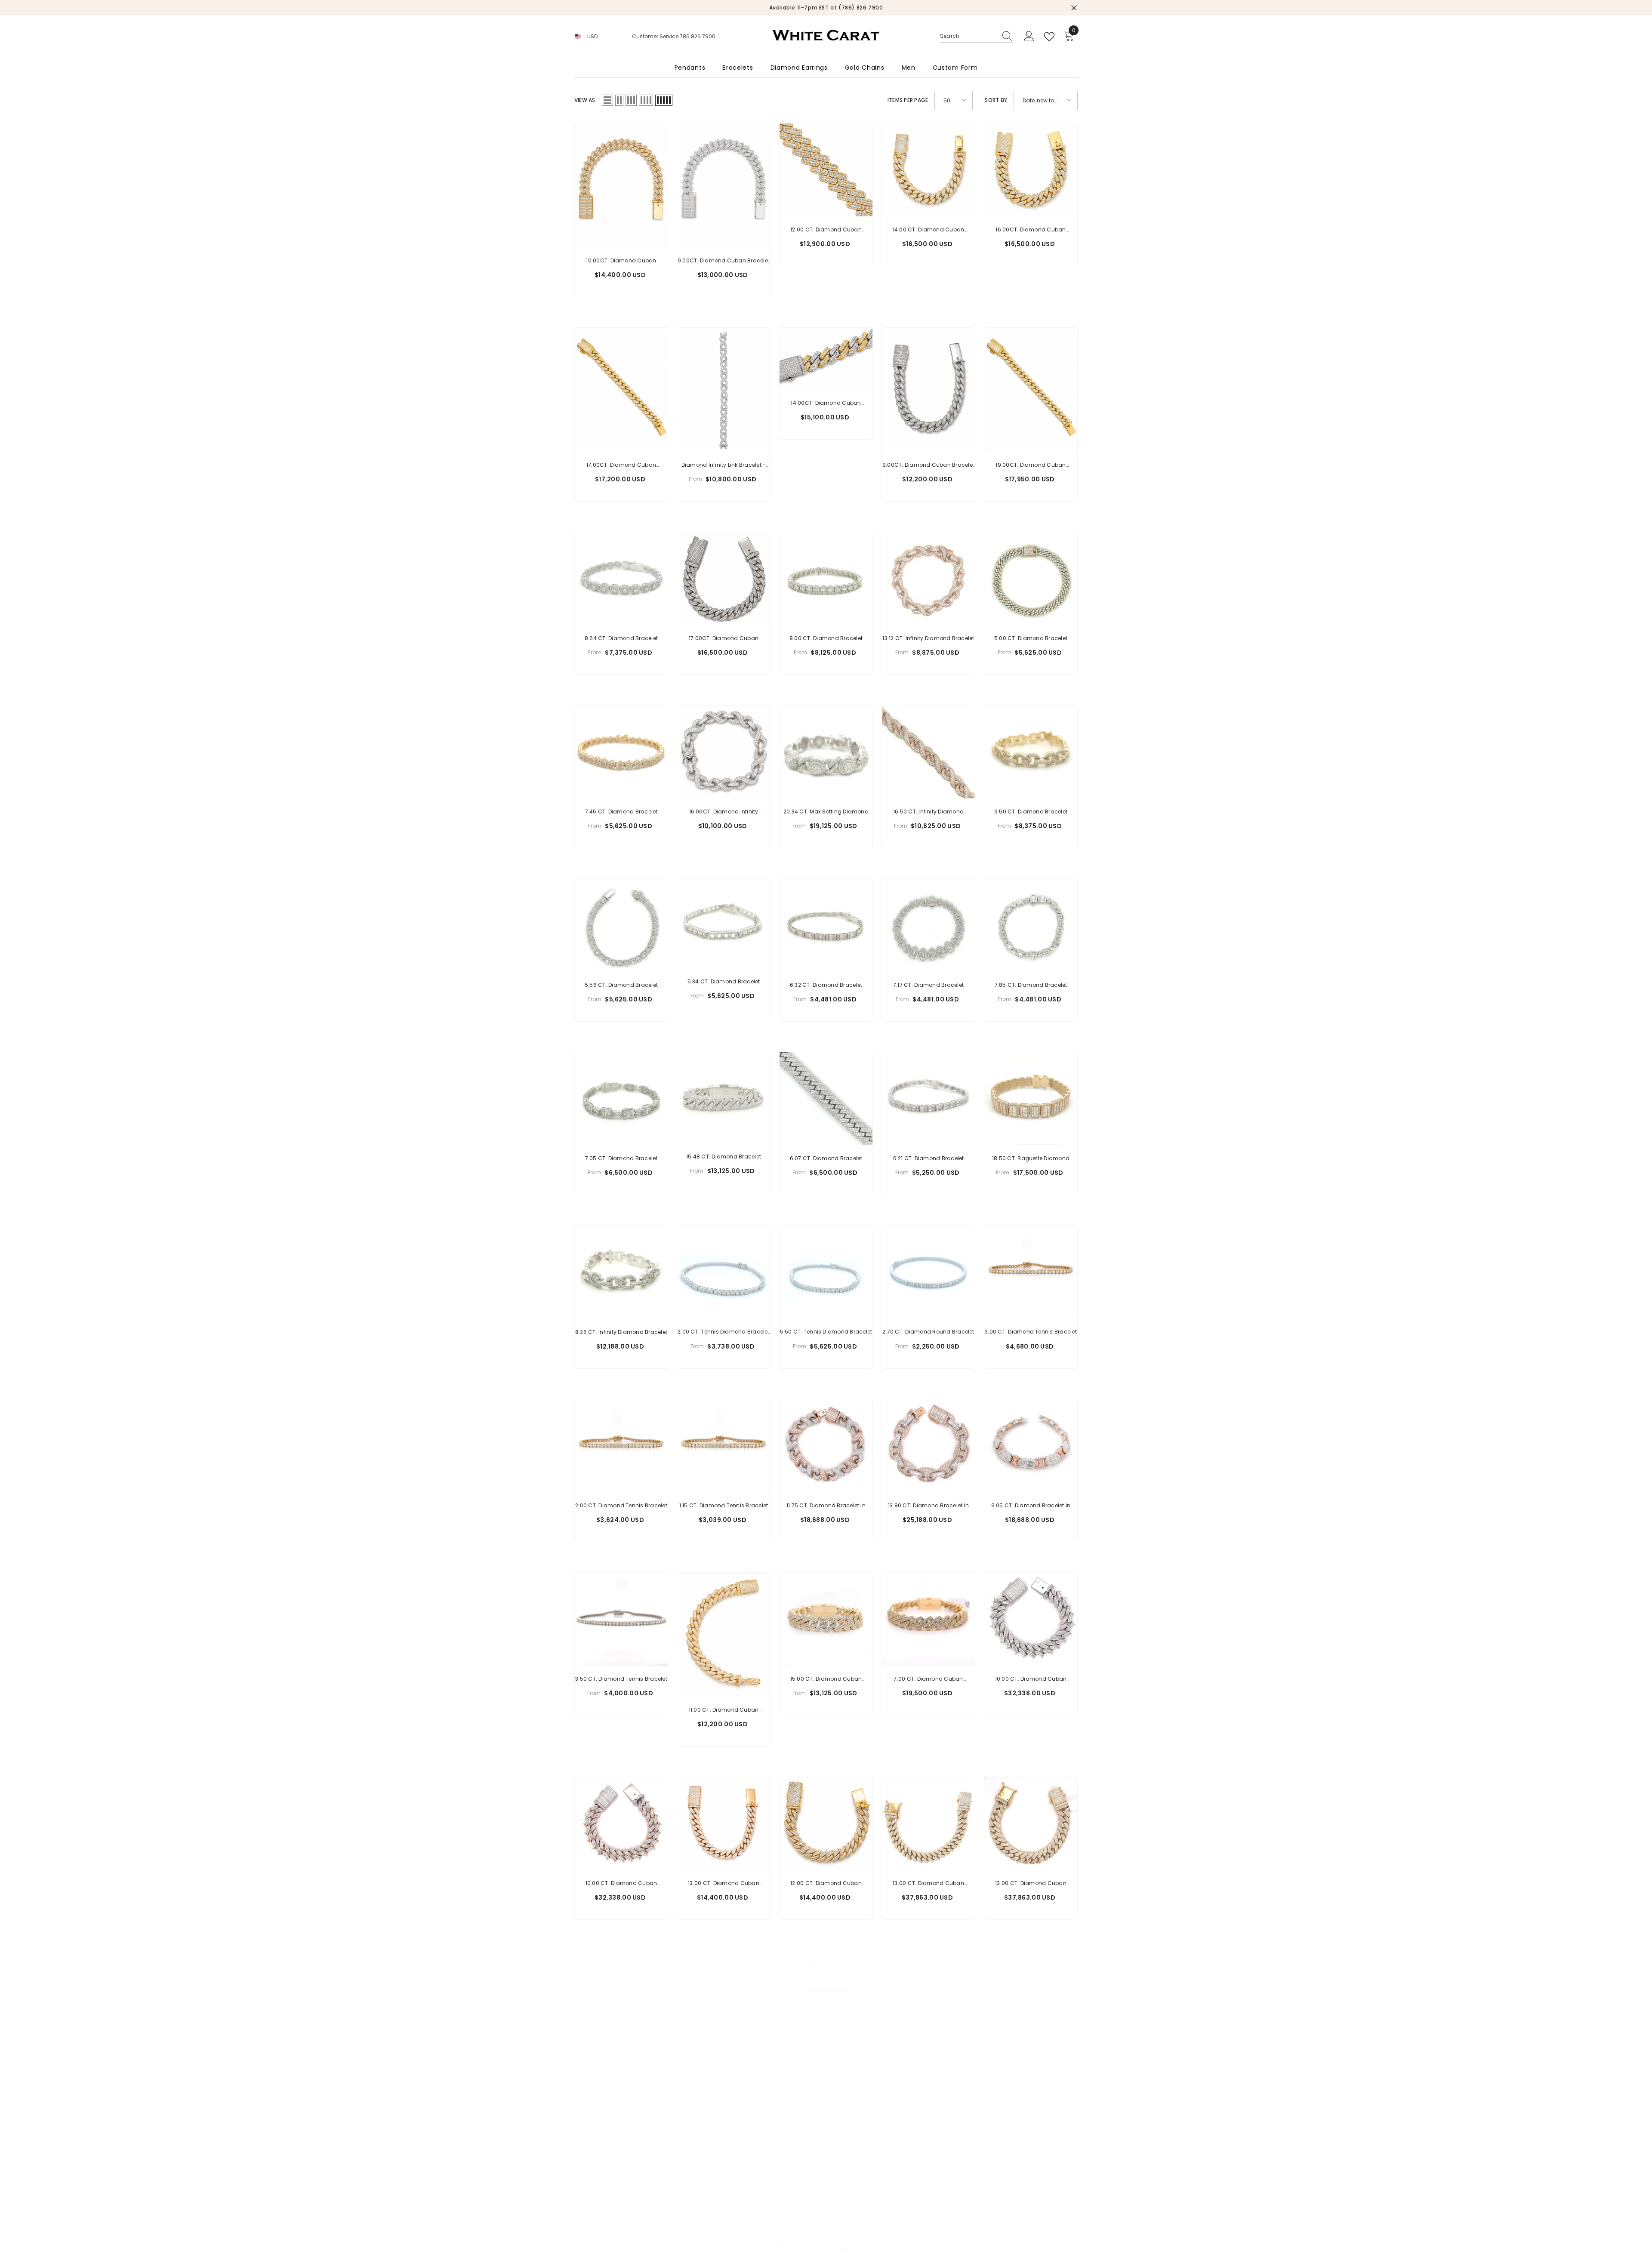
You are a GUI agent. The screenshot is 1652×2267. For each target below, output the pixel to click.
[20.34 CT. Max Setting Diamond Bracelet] (826, 752)
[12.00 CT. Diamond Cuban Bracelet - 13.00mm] (826, 1823)
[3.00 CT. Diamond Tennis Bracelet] (1031, 1272)
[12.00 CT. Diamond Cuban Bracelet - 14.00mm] (826, 170)
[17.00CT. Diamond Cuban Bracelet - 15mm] (621, 390)
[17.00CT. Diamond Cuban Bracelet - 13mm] (724, 579)
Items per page (908, 100)
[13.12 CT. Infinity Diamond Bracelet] (928, 579)
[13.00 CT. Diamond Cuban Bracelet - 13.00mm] (928, 1823)
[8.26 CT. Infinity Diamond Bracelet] (621, 1272)
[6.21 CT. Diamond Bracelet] (928, 1099)
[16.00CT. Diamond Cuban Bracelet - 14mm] (1031, 170)
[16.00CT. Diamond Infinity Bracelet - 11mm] (724, 752)
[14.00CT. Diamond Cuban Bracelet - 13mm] (826, 359)
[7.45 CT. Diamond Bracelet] (621, 752)
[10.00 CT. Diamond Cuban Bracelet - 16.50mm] (1031, 1619)
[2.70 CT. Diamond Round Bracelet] (928, 1272)
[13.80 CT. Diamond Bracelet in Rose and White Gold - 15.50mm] (928, 1446)
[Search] (977, 36)
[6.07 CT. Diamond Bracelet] (826, 1099)
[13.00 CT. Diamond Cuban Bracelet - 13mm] (724, 1823)
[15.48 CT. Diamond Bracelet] (724, 1098)
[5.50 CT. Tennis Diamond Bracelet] (826, 1272)
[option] (826, 8)
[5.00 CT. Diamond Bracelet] (1031, 579)
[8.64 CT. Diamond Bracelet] (621, 579)
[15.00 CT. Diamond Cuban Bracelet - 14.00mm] (826, 1619)
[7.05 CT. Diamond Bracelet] (621, 1099)
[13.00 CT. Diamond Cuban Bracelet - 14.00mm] (1031, 1823)
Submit (237, 2155)
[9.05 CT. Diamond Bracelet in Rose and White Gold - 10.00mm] (1031, 1446)
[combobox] (968, 36)
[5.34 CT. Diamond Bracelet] (724, 924)
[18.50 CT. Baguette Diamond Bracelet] (1031, 1099)
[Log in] (1029, 37)
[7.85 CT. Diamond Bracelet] (1031, 925)
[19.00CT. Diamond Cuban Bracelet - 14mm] (1031, 390)
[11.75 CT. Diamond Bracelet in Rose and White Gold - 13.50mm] (826, 1446)
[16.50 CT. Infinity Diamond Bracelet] (928, 752)
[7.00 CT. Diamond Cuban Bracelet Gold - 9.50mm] (928, 1619)
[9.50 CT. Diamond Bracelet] (1031, 752)
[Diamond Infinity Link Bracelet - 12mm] (724, 390)
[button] (607, 100)
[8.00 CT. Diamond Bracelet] (826, 579)
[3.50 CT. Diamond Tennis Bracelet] (621, 1619)
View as (585, 100)
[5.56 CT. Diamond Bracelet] (621, 925)
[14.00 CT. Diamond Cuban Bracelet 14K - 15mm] (928, 170)
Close (1074, 8)
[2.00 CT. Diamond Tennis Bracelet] (621, 1446)
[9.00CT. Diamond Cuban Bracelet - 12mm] (724, 185)
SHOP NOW (866, 8)
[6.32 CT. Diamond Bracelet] (826, 925)
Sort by (996, 100)
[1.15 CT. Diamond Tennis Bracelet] (724, 1446)
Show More (826, 1990)
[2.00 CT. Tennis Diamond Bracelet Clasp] (724, 1272)
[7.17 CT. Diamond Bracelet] (928, 925)
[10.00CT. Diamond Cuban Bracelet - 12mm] (621, 185)
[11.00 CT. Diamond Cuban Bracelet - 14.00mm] (724, 1635)
